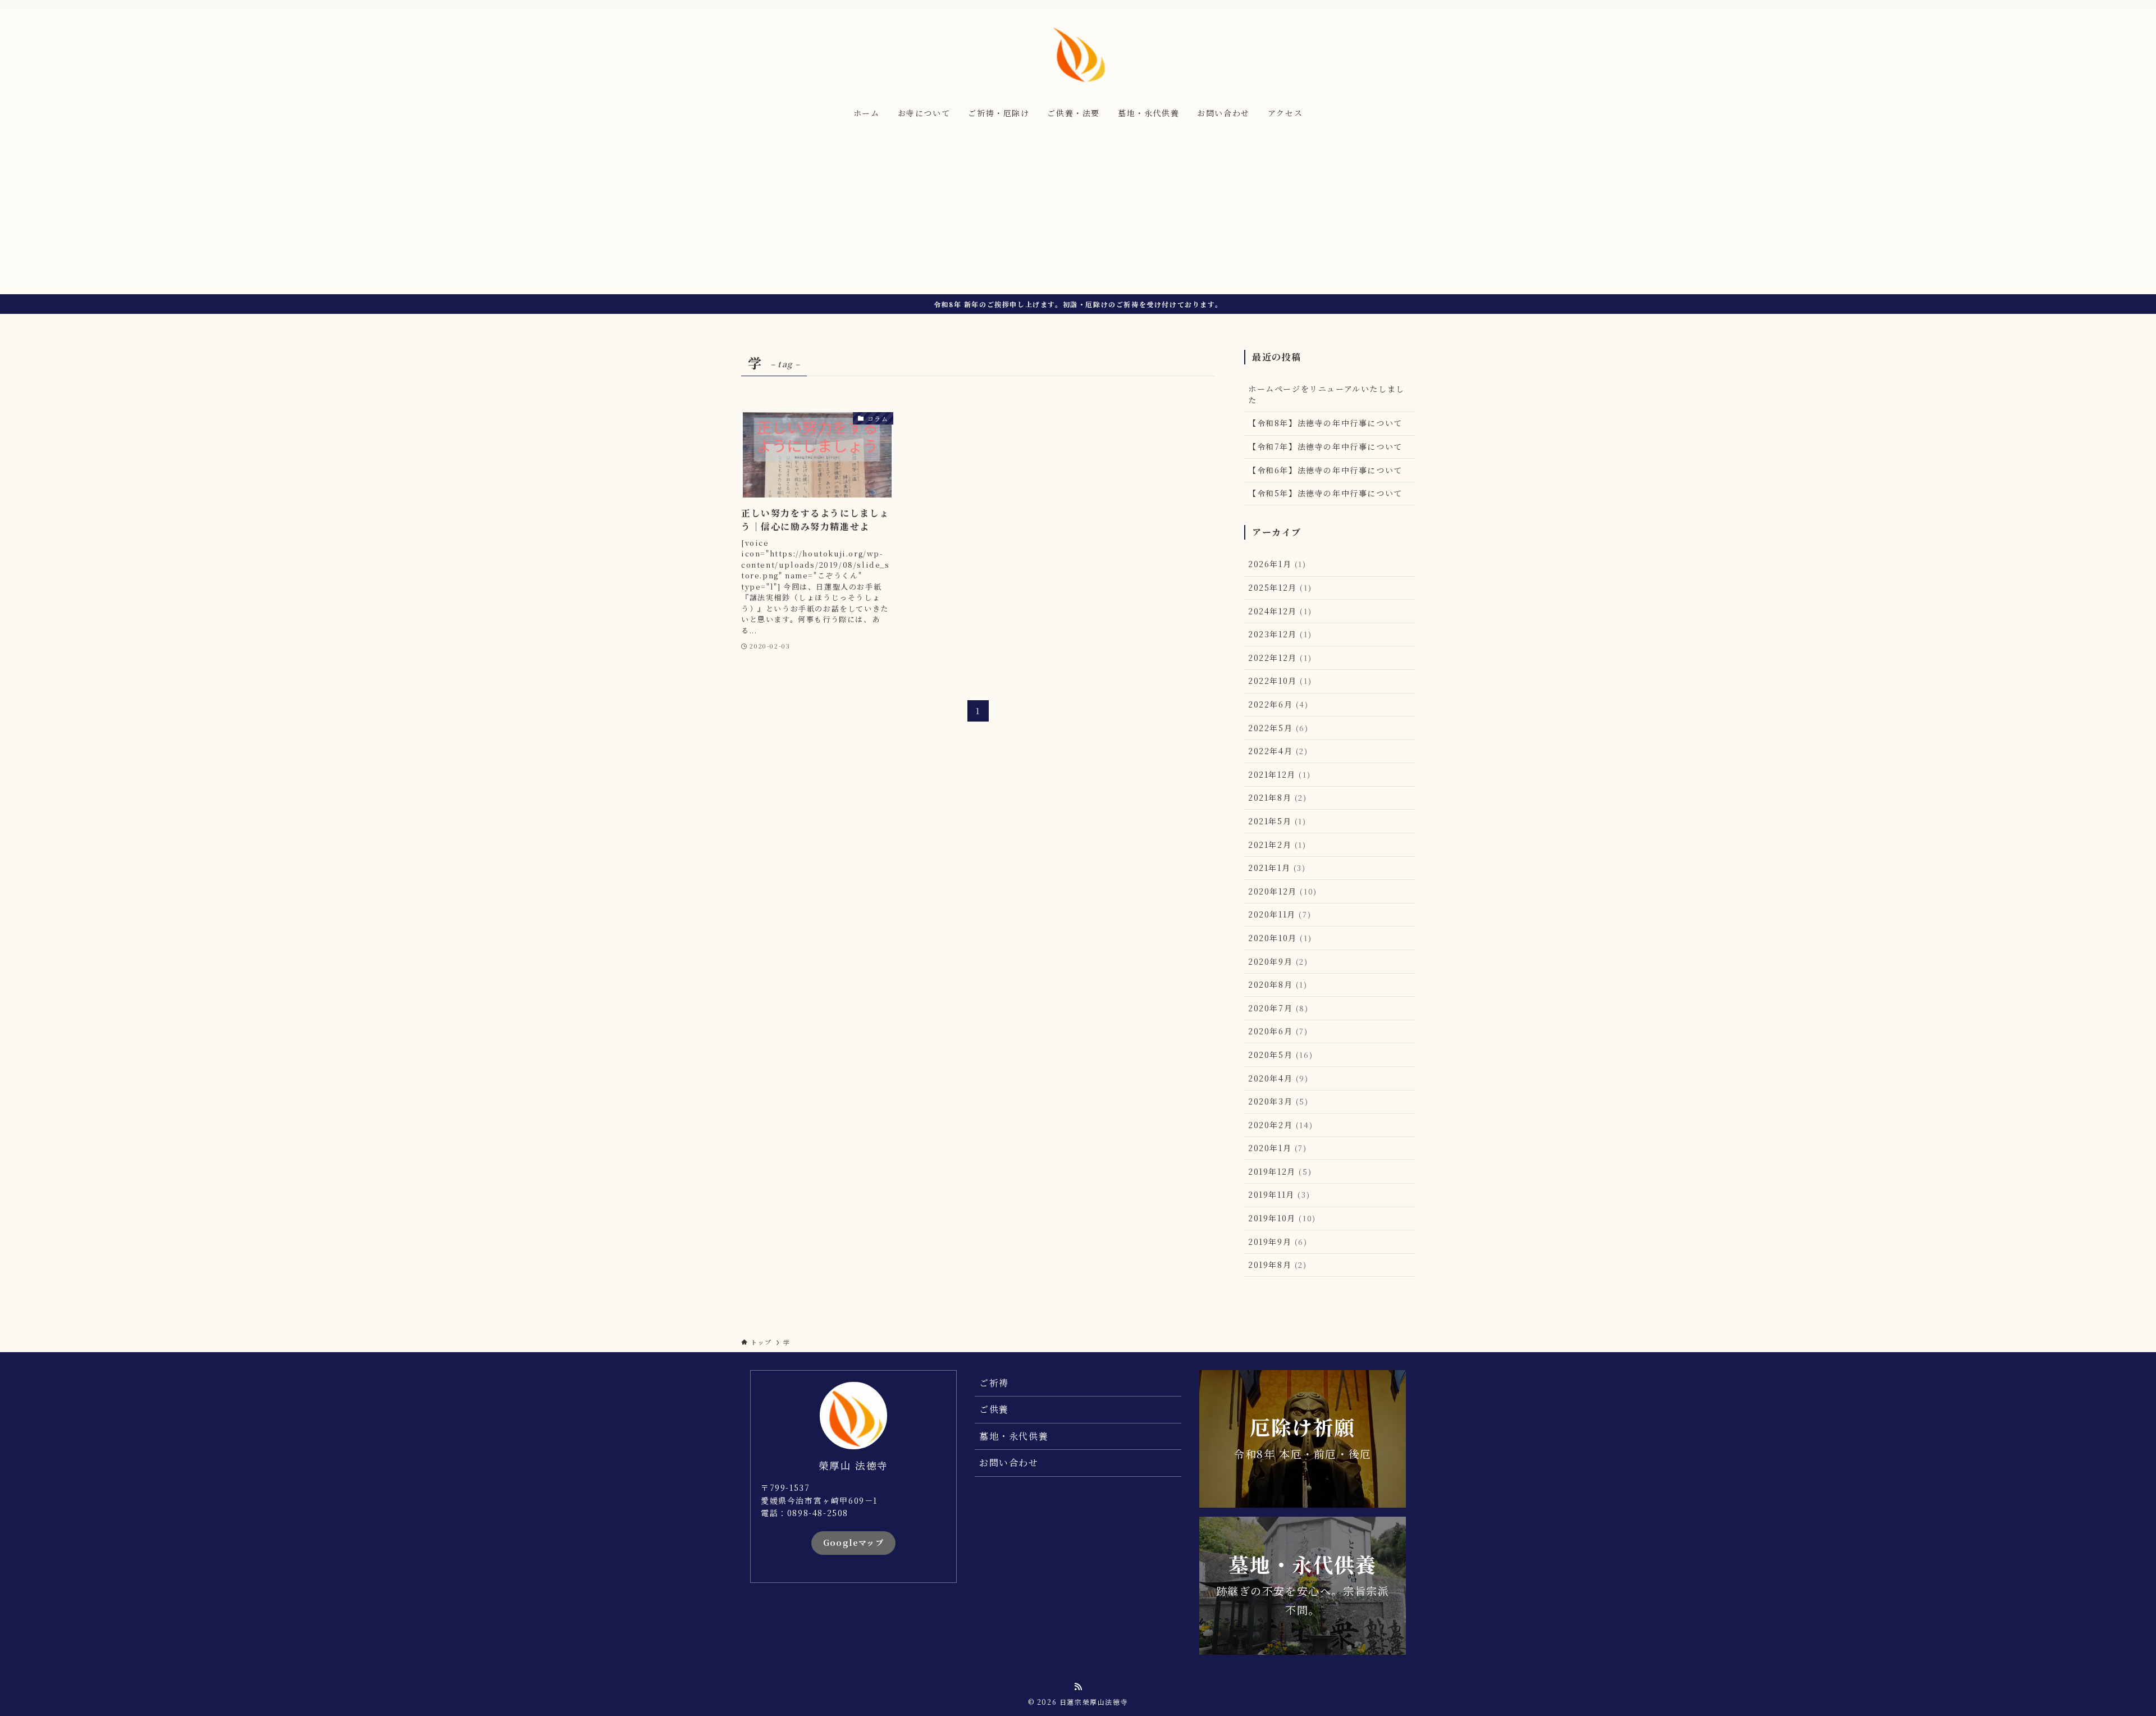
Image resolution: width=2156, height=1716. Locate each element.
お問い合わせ (1009, 1462)
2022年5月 (1278, 728)
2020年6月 (1278, 1031)
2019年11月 (1279, 1194)
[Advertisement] (1078, 210)
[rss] (1408, 6)
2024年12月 (1280, 611)
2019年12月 (1280, 1171)
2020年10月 (1280, 938)
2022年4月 (1278, 751)
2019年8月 (1278, 1265)
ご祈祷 (994, 1383)
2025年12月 (1280, 587)
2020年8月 (1278, 984)
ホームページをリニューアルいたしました (1326, 394)
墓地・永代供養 (1014, 1436)
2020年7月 (1278, 1008)
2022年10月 (1280, 681)
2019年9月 (1278, 1242)
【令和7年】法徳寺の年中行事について (1325, 446)
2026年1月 (1277, 564)
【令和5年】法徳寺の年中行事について (1325, 493)
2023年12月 (1280, 634)
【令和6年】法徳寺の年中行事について (1325, 470)
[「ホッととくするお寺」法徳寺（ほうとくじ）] (1078, 54)
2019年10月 (1282, 1218)
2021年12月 (1279, 774)
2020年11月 (1280, 914)
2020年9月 (1278, 961)
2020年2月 (1280, 1125)
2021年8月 (1278, 797)
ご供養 (994, 1409)
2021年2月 (1277, 845)
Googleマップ (854, 1542)
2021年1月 (1277, 868)
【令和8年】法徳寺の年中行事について (1325, 423)
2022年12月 (1280, 658)
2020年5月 (1280, 1055)
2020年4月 (1278, 1078)
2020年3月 (1278, 1101)
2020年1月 (1278, 1148)
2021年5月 (1277, 821)
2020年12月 (1283, 891)
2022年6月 (1278, 704)
